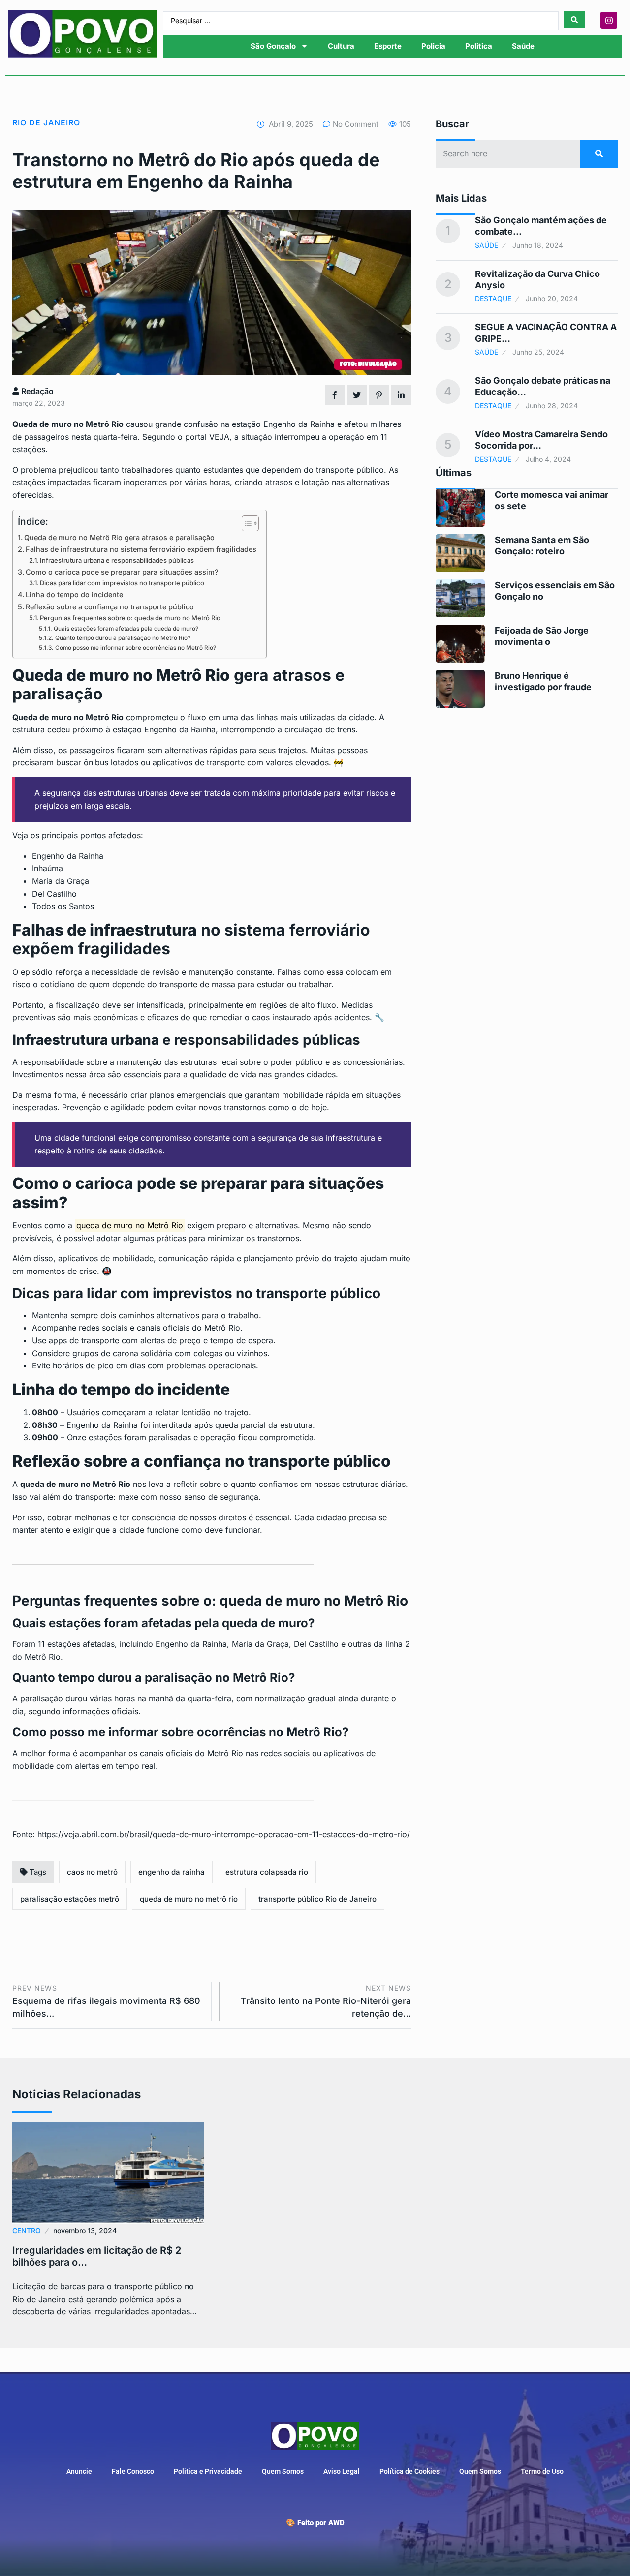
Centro (27, 2230)
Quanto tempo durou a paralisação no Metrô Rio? (123, 638)
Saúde (523, 46)
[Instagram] (609, 20)
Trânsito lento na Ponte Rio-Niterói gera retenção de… (326, 2001)
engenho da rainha (172, 1872)
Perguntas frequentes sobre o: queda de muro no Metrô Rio (130, 618)
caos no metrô (92, 1872)
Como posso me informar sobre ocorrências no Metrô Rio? (135, 648)
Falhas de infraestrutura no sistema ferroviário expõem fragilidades (141, 549)
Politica (479, 46)
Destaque (493, 298)
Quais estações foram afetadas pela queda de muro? (126, 629)
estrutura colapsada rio (267, 1872)
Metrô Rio (105, 424)
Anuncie (79, 2471)
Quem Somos (283, 2471)
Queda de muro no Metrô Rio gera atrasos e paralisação (119, 537)
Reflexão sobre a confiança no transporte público (110, 607)
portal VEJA (207, 437)
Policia (433, 46)
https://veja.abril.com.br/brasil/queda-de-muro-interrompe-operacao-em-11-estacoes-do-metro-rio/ (224, 1834)
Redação (36, 391)
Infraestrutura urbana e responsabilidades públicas (117, 560)
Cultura (341, 46)
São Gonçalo (273, 46)
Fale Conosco (133, 2471)
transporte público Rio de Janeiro (317, 1899)
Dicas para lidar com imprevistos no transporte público (122, 583)
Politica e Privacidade (208, 2471)
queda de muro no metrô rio (189, 1899)
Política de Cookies (409, 2471)
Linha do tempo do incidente (74, 594)
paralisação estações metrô (70, 1899)
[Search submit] (574, 20)
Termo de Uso (542, 2471)
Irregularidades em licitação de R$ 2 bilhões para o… (97, 2256)
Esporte (388, 46)
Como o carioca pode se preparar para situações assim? (122, 572)
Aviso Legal (342, 2471)
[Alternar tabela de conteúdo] (245, 523)
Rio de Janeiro (46, 122)
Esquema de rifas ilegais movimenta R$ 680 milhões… (106, 2001)
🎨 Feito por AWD (315, 2523)
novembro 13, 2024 (85, 2230)
